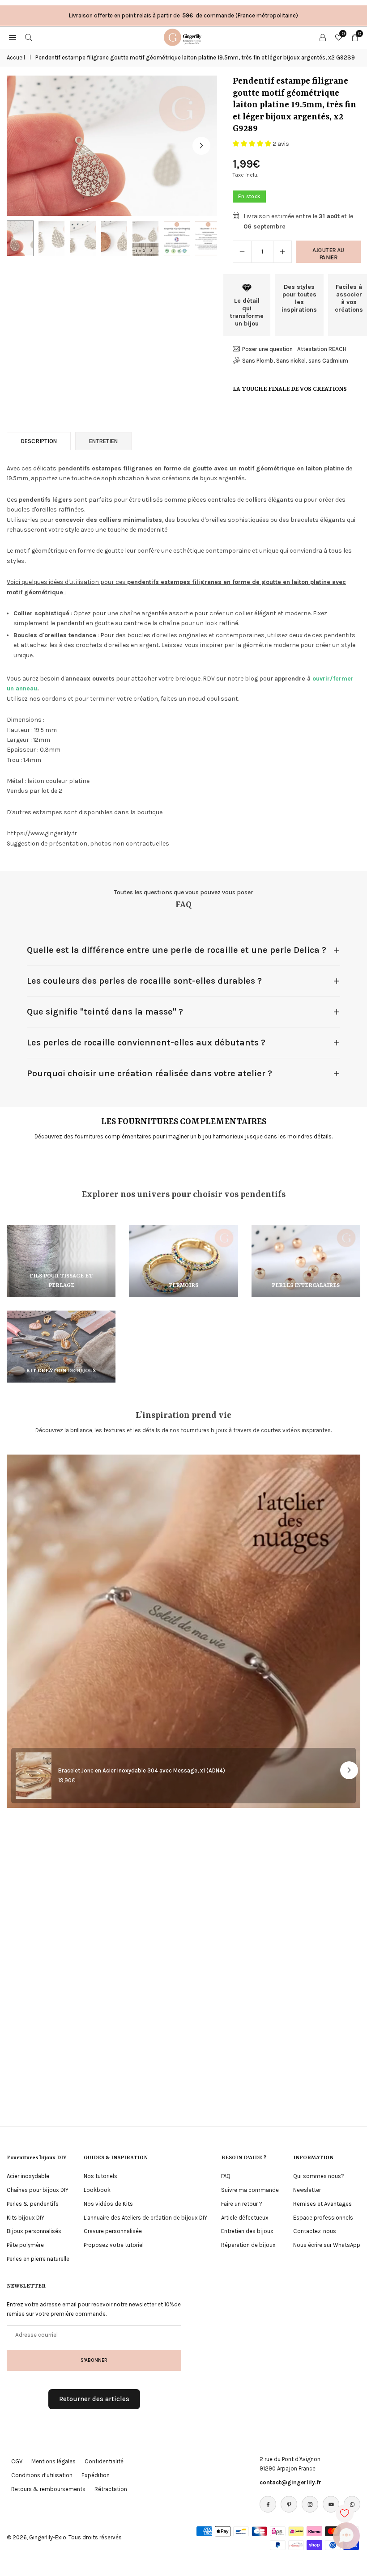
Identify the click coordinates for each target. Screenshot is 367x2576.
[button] (201, 146)
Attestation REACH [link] (322, 349)
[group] (112, 146)
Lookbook (97, 2190)
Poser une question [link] (267, 349)
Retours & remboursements (48, 2489)
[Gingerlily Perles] (184, 37)
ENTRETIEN (103, 441)
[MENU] (13, 37)
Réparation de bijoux (248, 2245)
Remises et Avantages (322, 2204)
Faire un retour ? (242, 2204)
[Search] (29, 37)
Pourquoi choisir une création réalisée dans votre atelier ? (149, 1073)
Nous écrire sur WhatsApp (327, 2245)
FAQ (226, 2176)
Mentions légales (53, 2461)
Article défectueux (245, 2218)
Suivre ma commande (250, 2190)
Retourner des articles (94, 2399)
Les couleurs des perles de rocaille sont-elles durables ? (144, 981)
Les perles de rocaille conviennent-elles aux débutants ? (146, 1043)
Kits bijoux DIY (26, 2218)
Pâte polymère (25, 2245)
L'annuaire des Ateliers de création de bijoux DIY (145, 2218)
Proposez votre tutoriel (114, 2245)
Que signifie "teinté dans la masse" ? (105, 1012)
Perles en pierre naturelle (38, 2259)
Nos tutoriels (100, 2176)
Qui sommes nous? (319, 2176)
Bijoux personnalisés (34, 2231)
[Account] (323, 37)
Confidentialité (104, 2461)
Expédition (96, 2475)
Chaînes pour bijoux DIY (38, 2190)
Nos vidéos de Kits (108, 2204)
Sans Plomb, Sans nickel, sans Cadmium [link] (295, 361)
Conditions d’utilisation (42, 2475)
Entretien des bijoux (247, 2231)
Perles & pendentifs (33, 2204)
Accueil (16, 57)
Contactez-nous (315, 2231)
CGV (17, 2461)
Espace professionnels (323, 2218)
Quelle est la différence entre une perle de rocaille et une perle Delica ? (177, 950)
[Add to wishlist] (345, 2513)
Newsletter (307, 2190)
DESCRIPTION (39, 441)
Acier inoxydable (28, 2176)
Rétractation (111, 2489)
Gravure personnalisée (113, 2231)
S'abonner (94, 2360)
